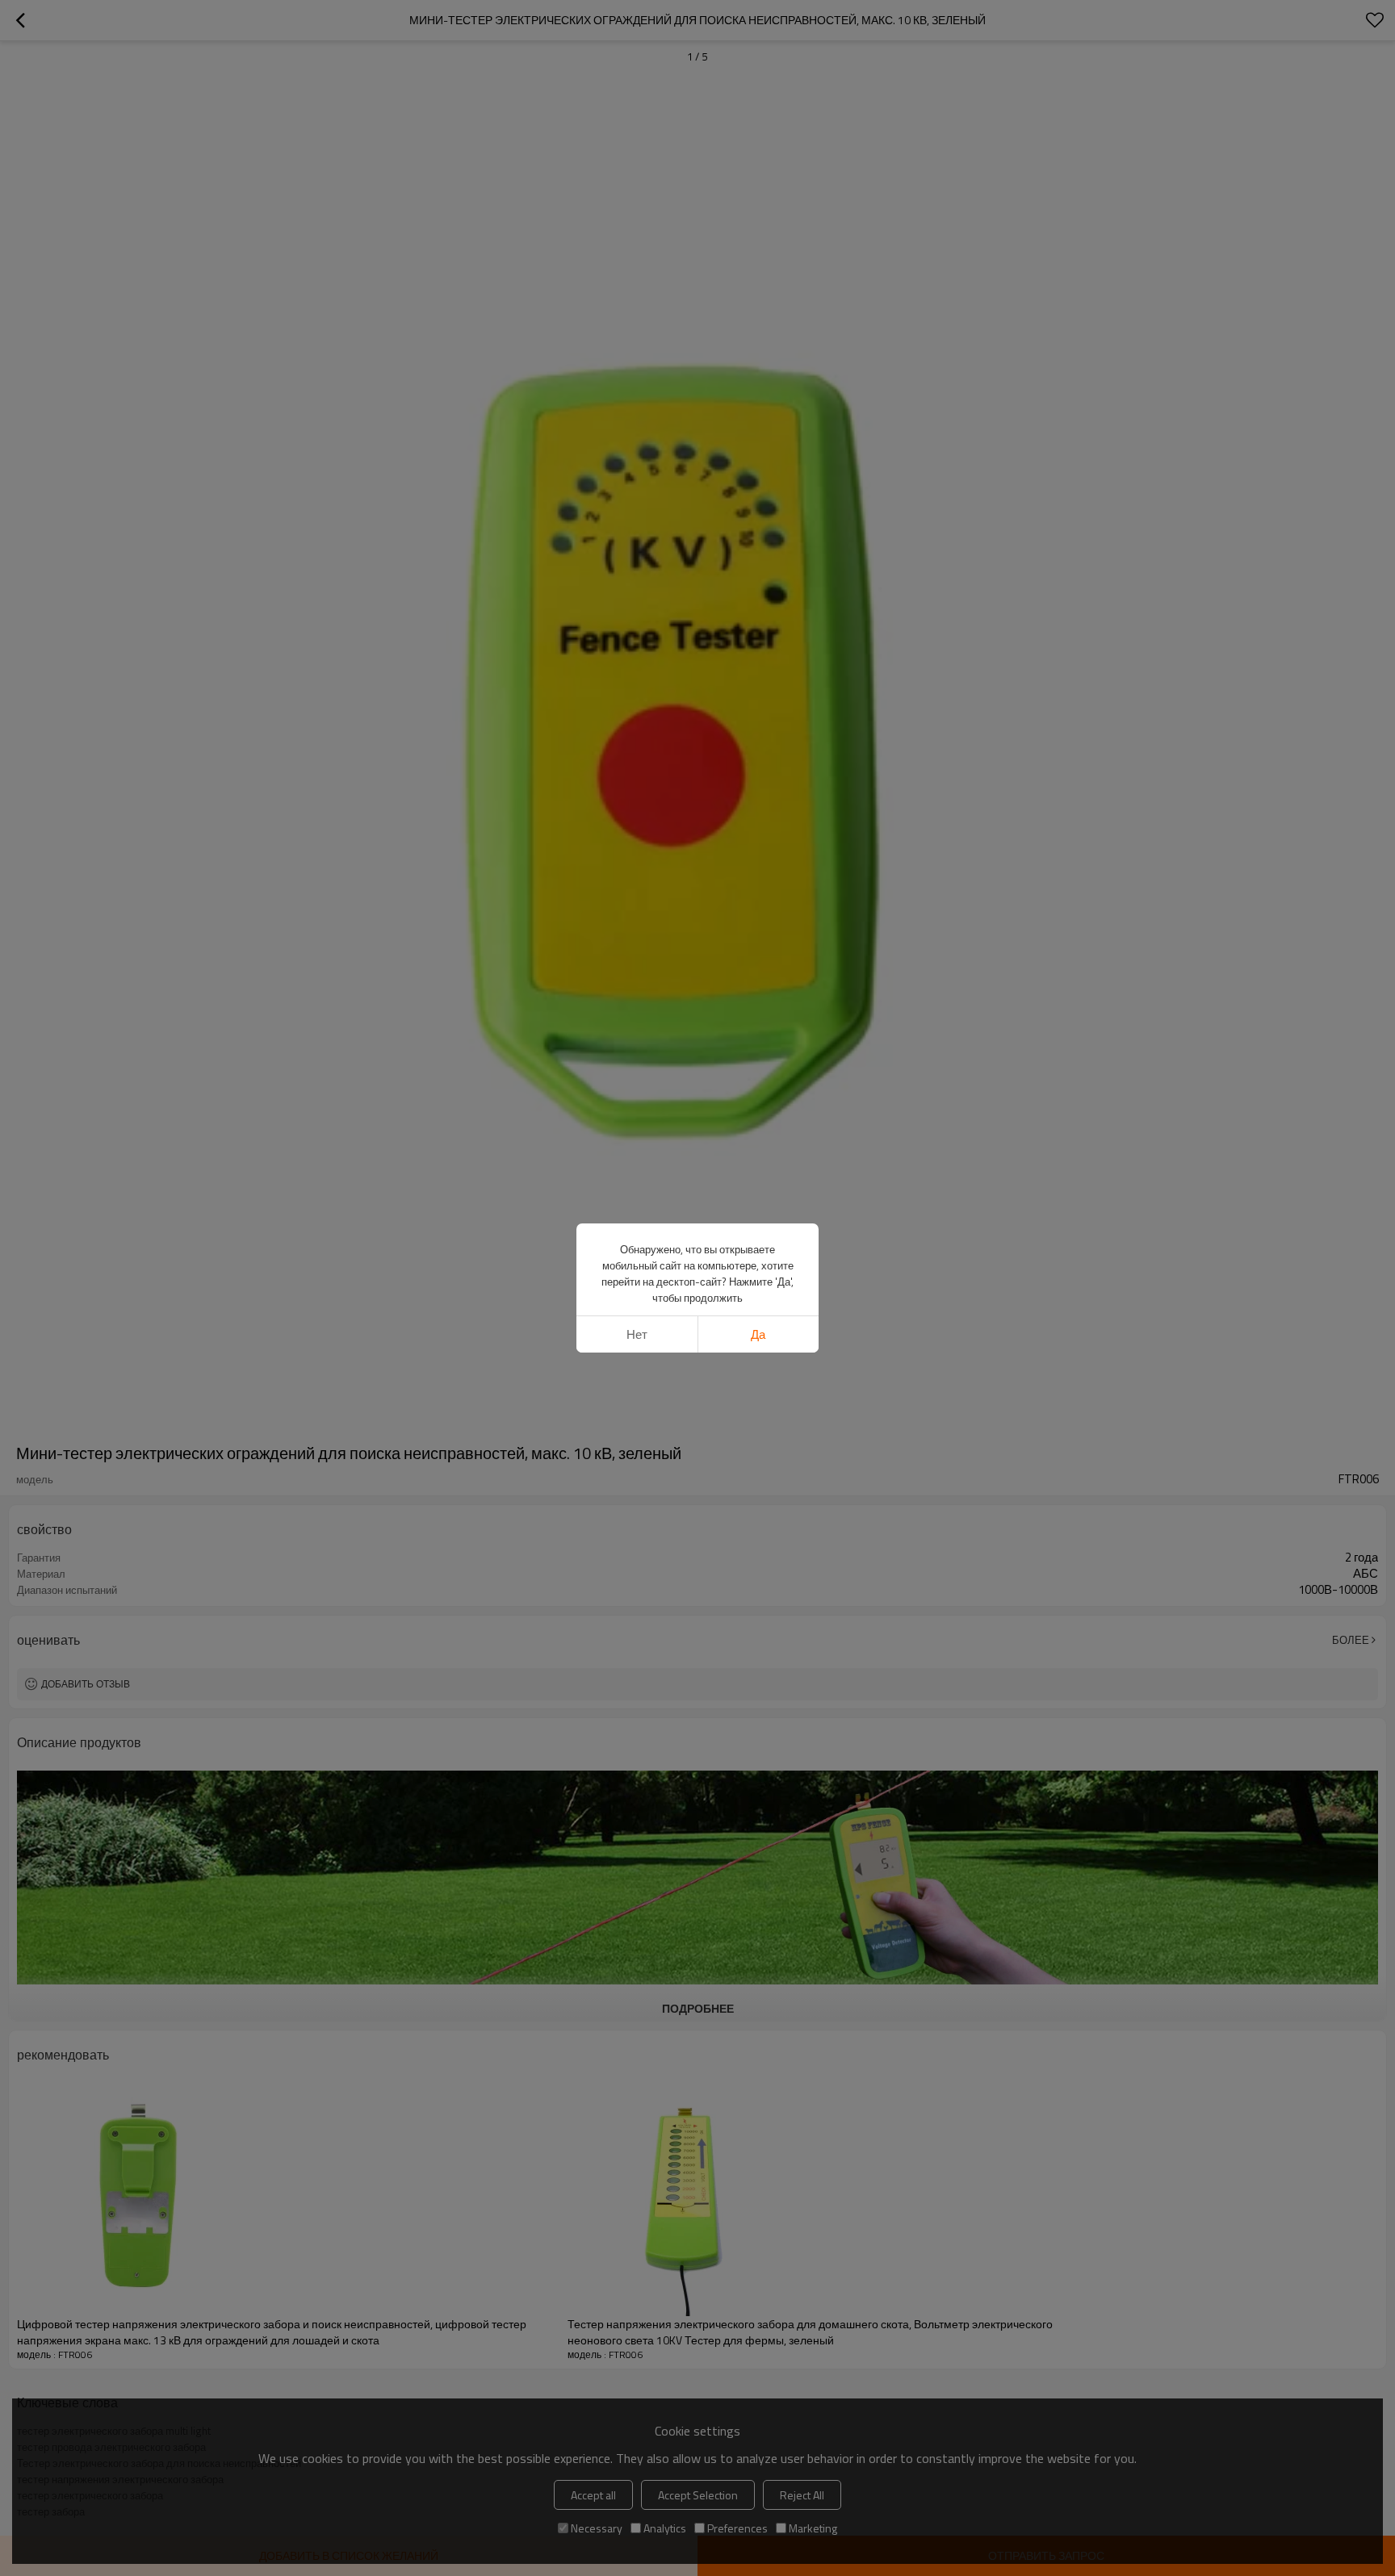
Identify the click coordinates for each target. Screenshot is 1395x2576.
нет (637, 1334)
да (758, 1334)
